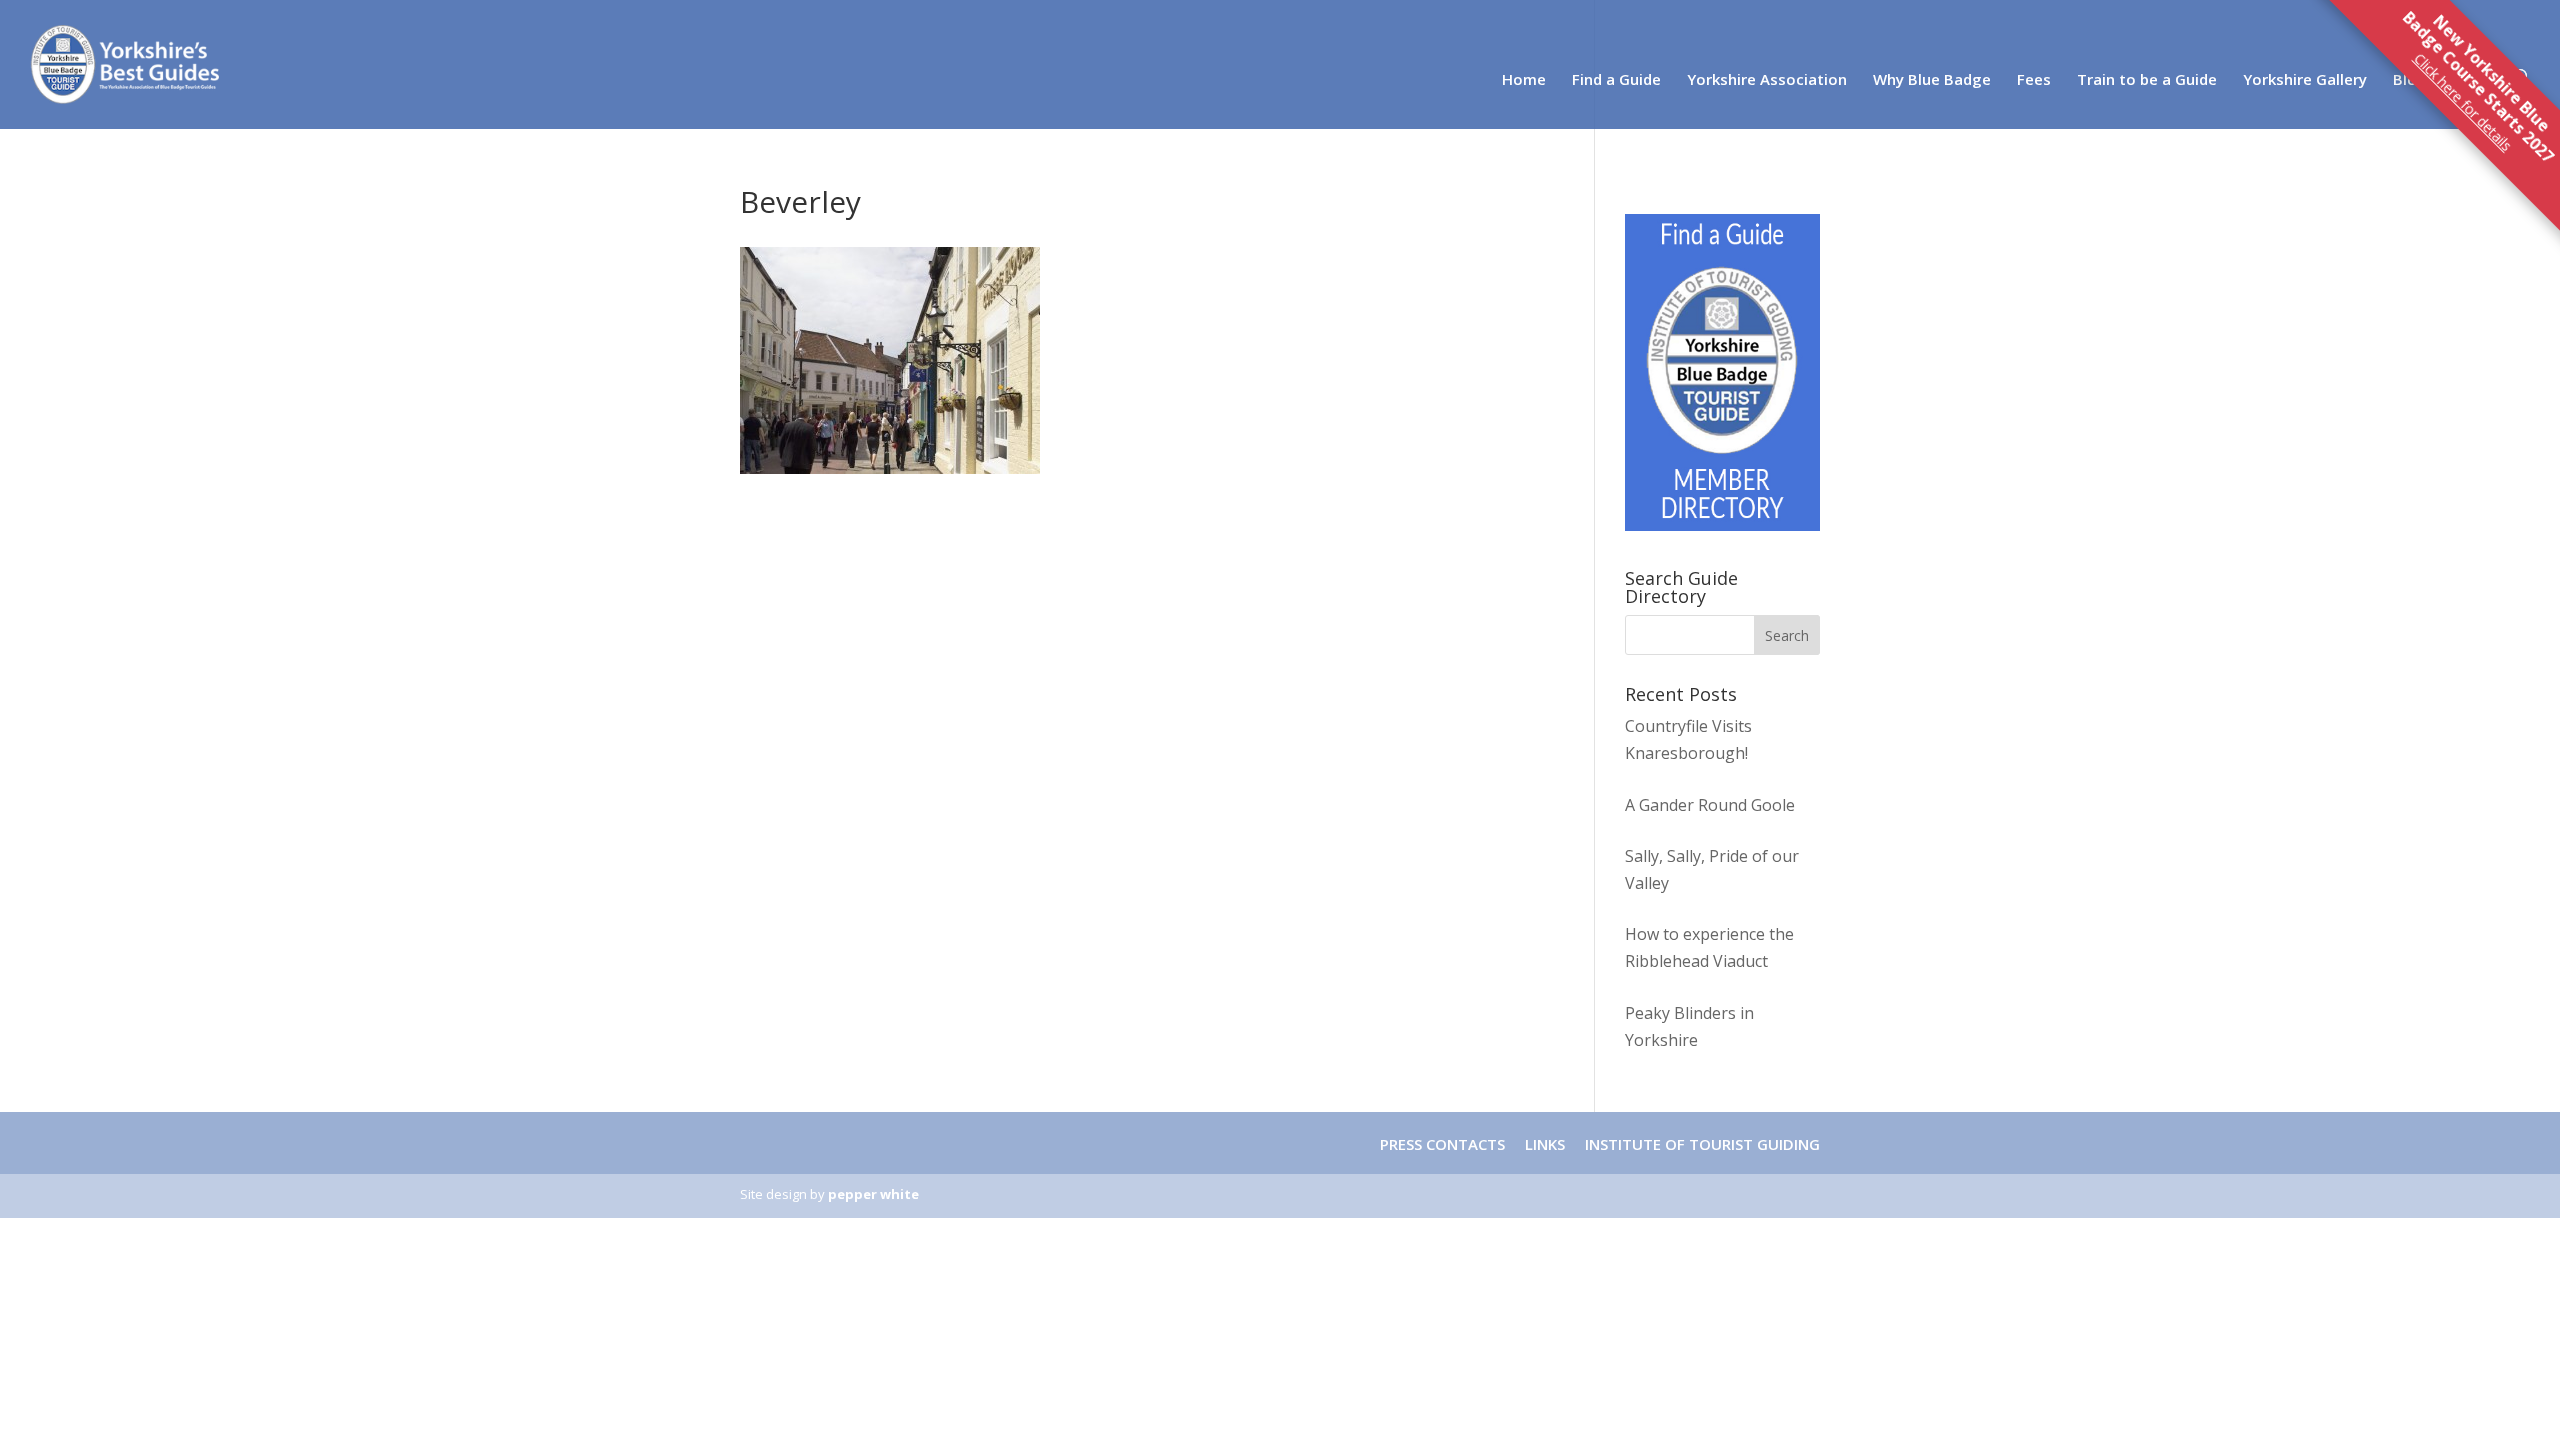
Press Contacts (1442, 1144)
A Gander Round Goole (1710, 805)
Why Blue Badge (1932, 80)
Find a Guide (1616, 80)
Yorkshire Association (1767, 80)
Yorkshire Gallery (2305, 80)
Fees (2034, 80)
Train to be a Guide (2147, 80)
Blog (2410, 80)
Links (1545, 1144)
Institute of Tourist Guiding (1700, 1144)
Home (1524, 80)
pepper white (873, 1194)
